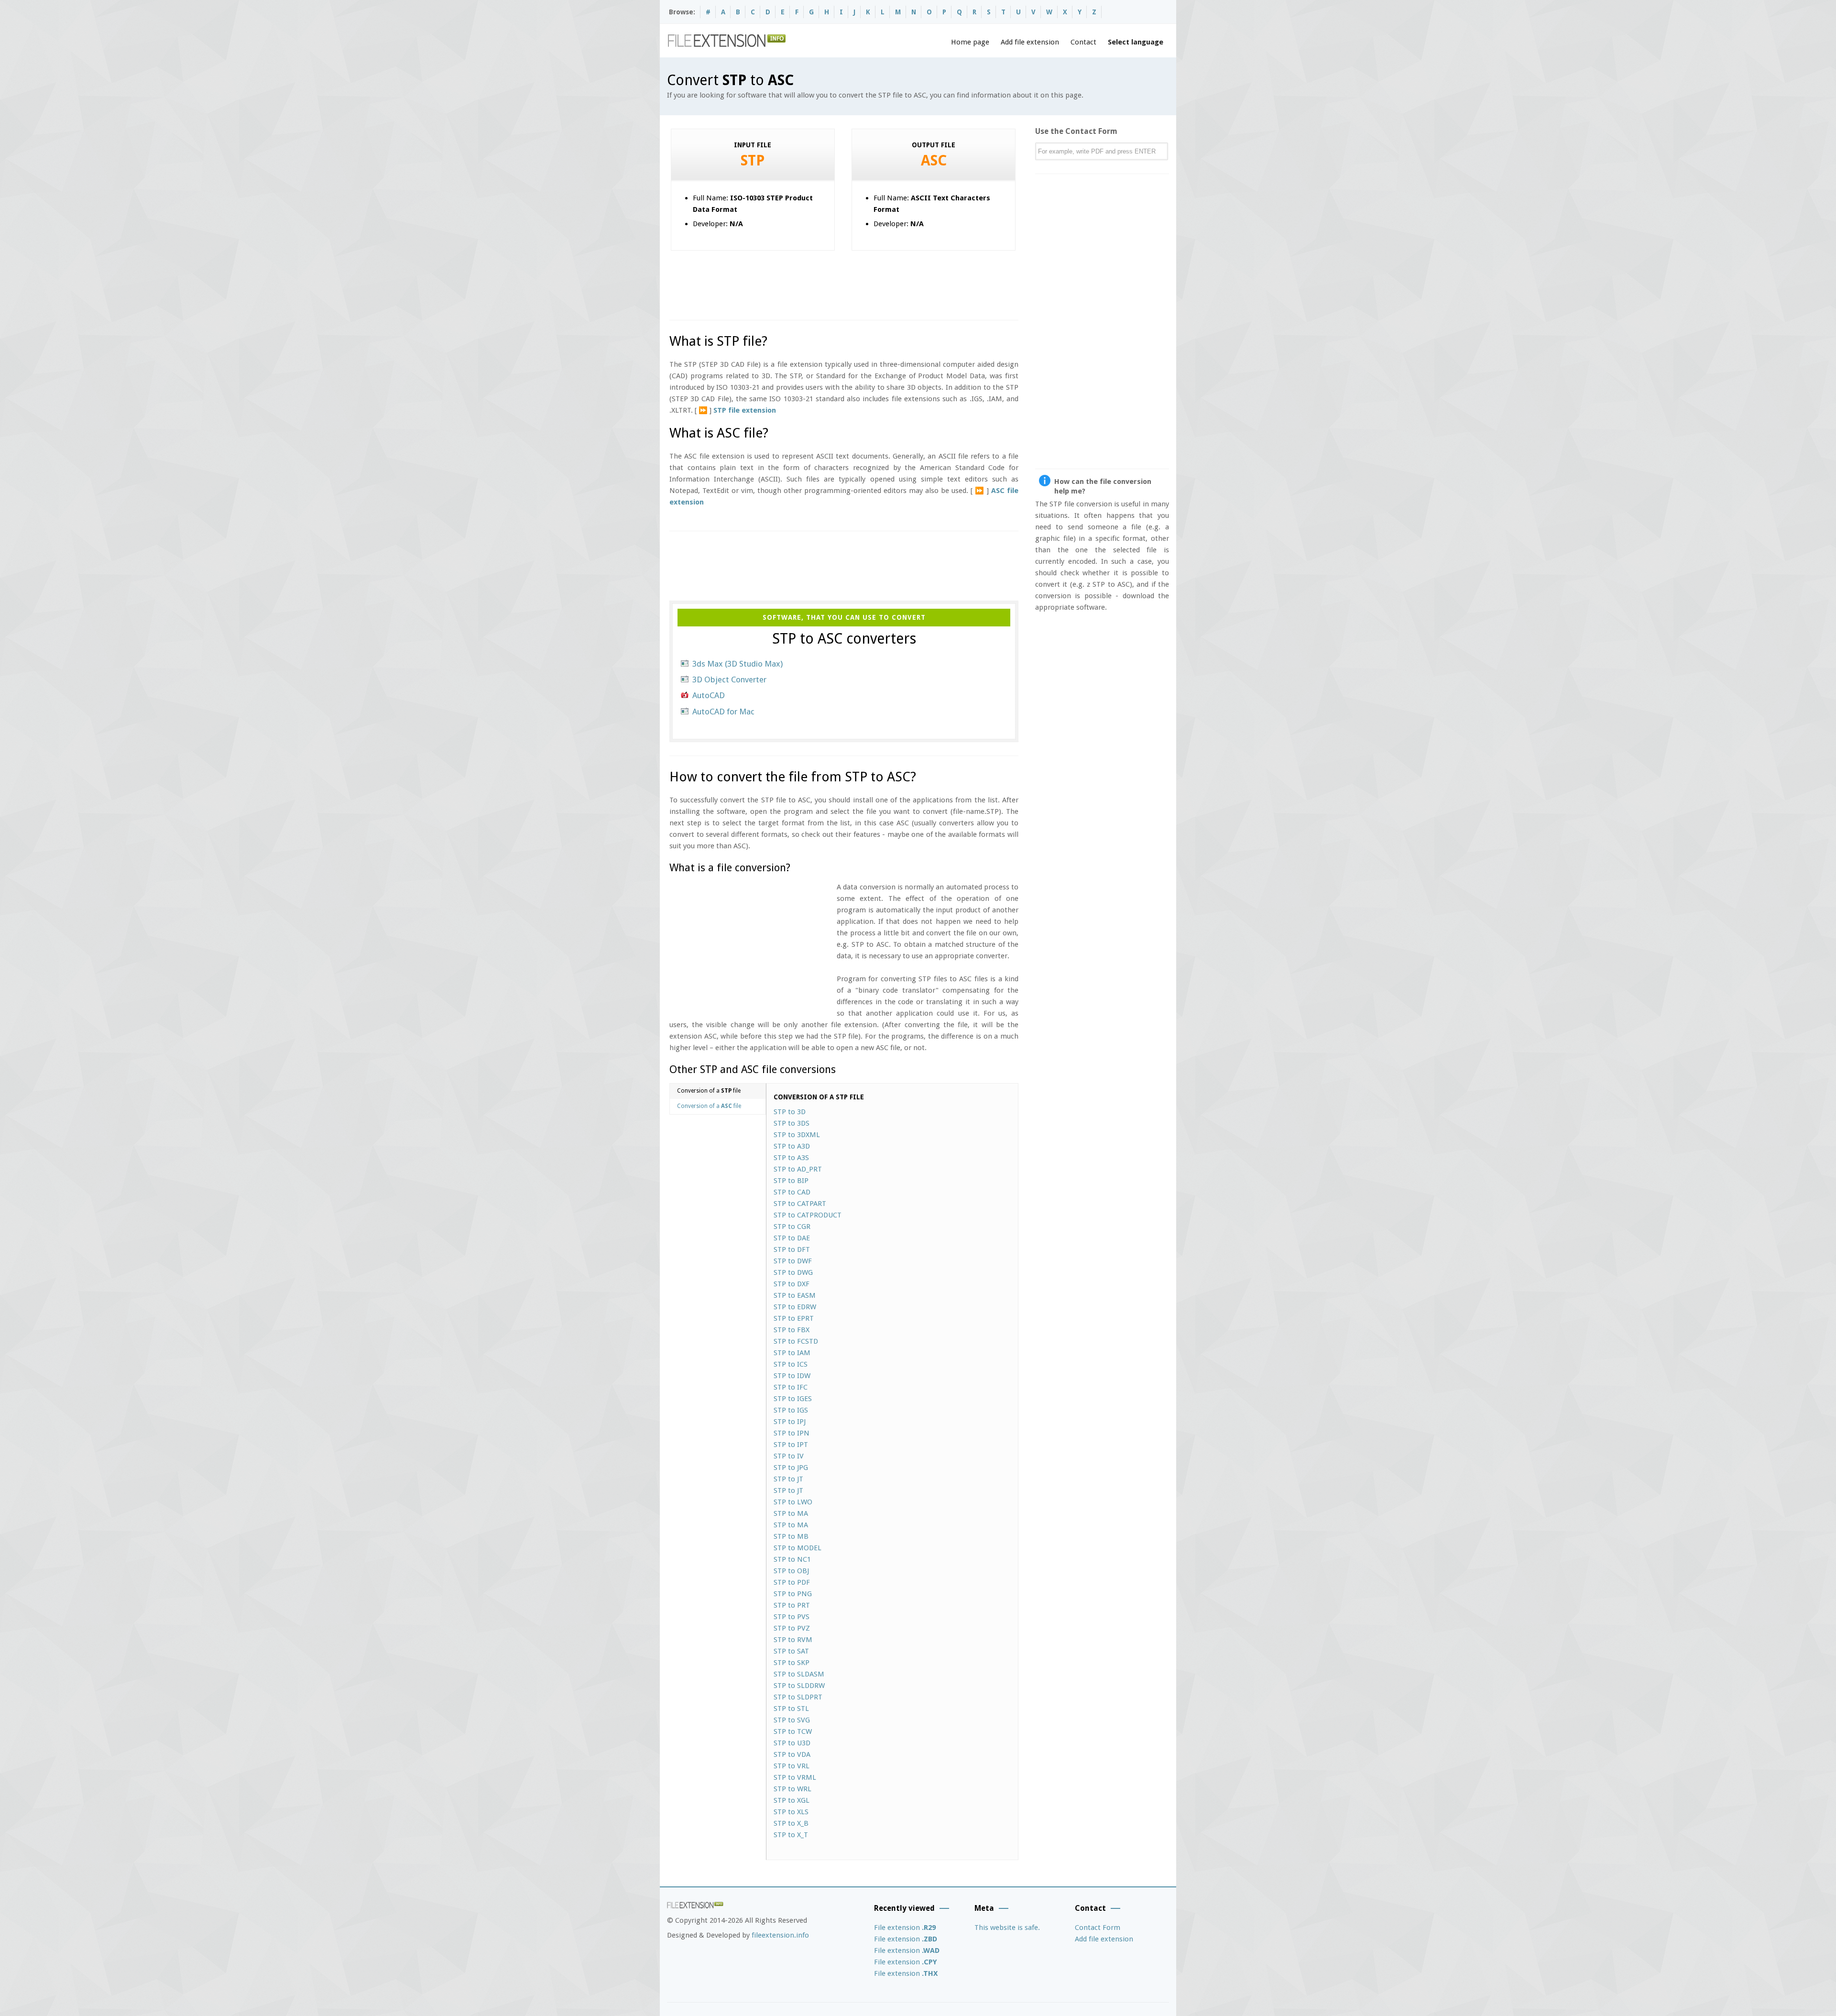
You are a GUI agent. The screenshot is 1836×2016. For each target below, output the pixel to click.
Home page (970, 42)
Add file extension (1030, 42)
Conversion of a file (709, 1091)
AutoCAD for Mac (723, 712)
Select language (1136, 42)
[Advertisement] (843, 282)
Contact (1083, 42)
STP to (790, 1112)
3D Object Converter (729, 679)
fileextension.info (780, 1935)
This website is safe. (1007, 1928)
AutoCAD (709, 695)
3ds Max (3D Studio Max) (738, 664)
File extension (905, 1928)
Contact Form (1098, 1928)
